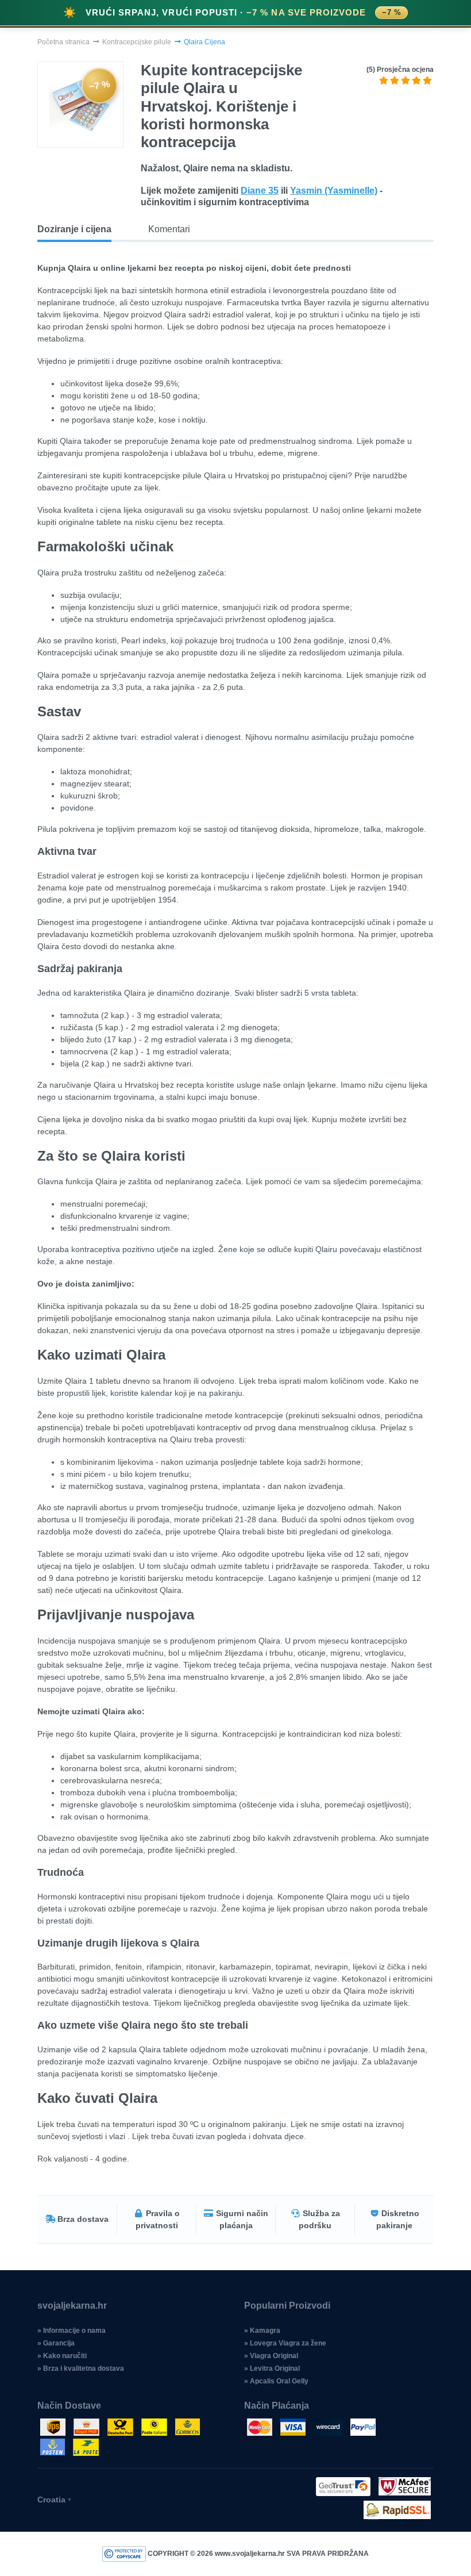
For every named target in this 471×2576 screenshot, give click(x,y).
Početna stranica (63, 42)
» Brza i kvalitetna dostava (81, 2368)
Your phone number (149, 942)
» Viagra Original (271, 2356)
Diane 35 (260, 191)
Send (236, 1043)
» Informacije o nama (72, 2331)
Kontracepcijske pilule (137, 42)
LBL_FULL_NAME (148, 991)
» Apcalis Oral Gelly (276, 2381)
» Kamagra (262, 2331)
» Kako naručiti (62, 2356)
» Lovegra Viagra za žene (285, 2343)
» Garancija (56, 2343)
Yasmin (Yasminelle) (334, 191)
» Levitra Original (272, 2368)
